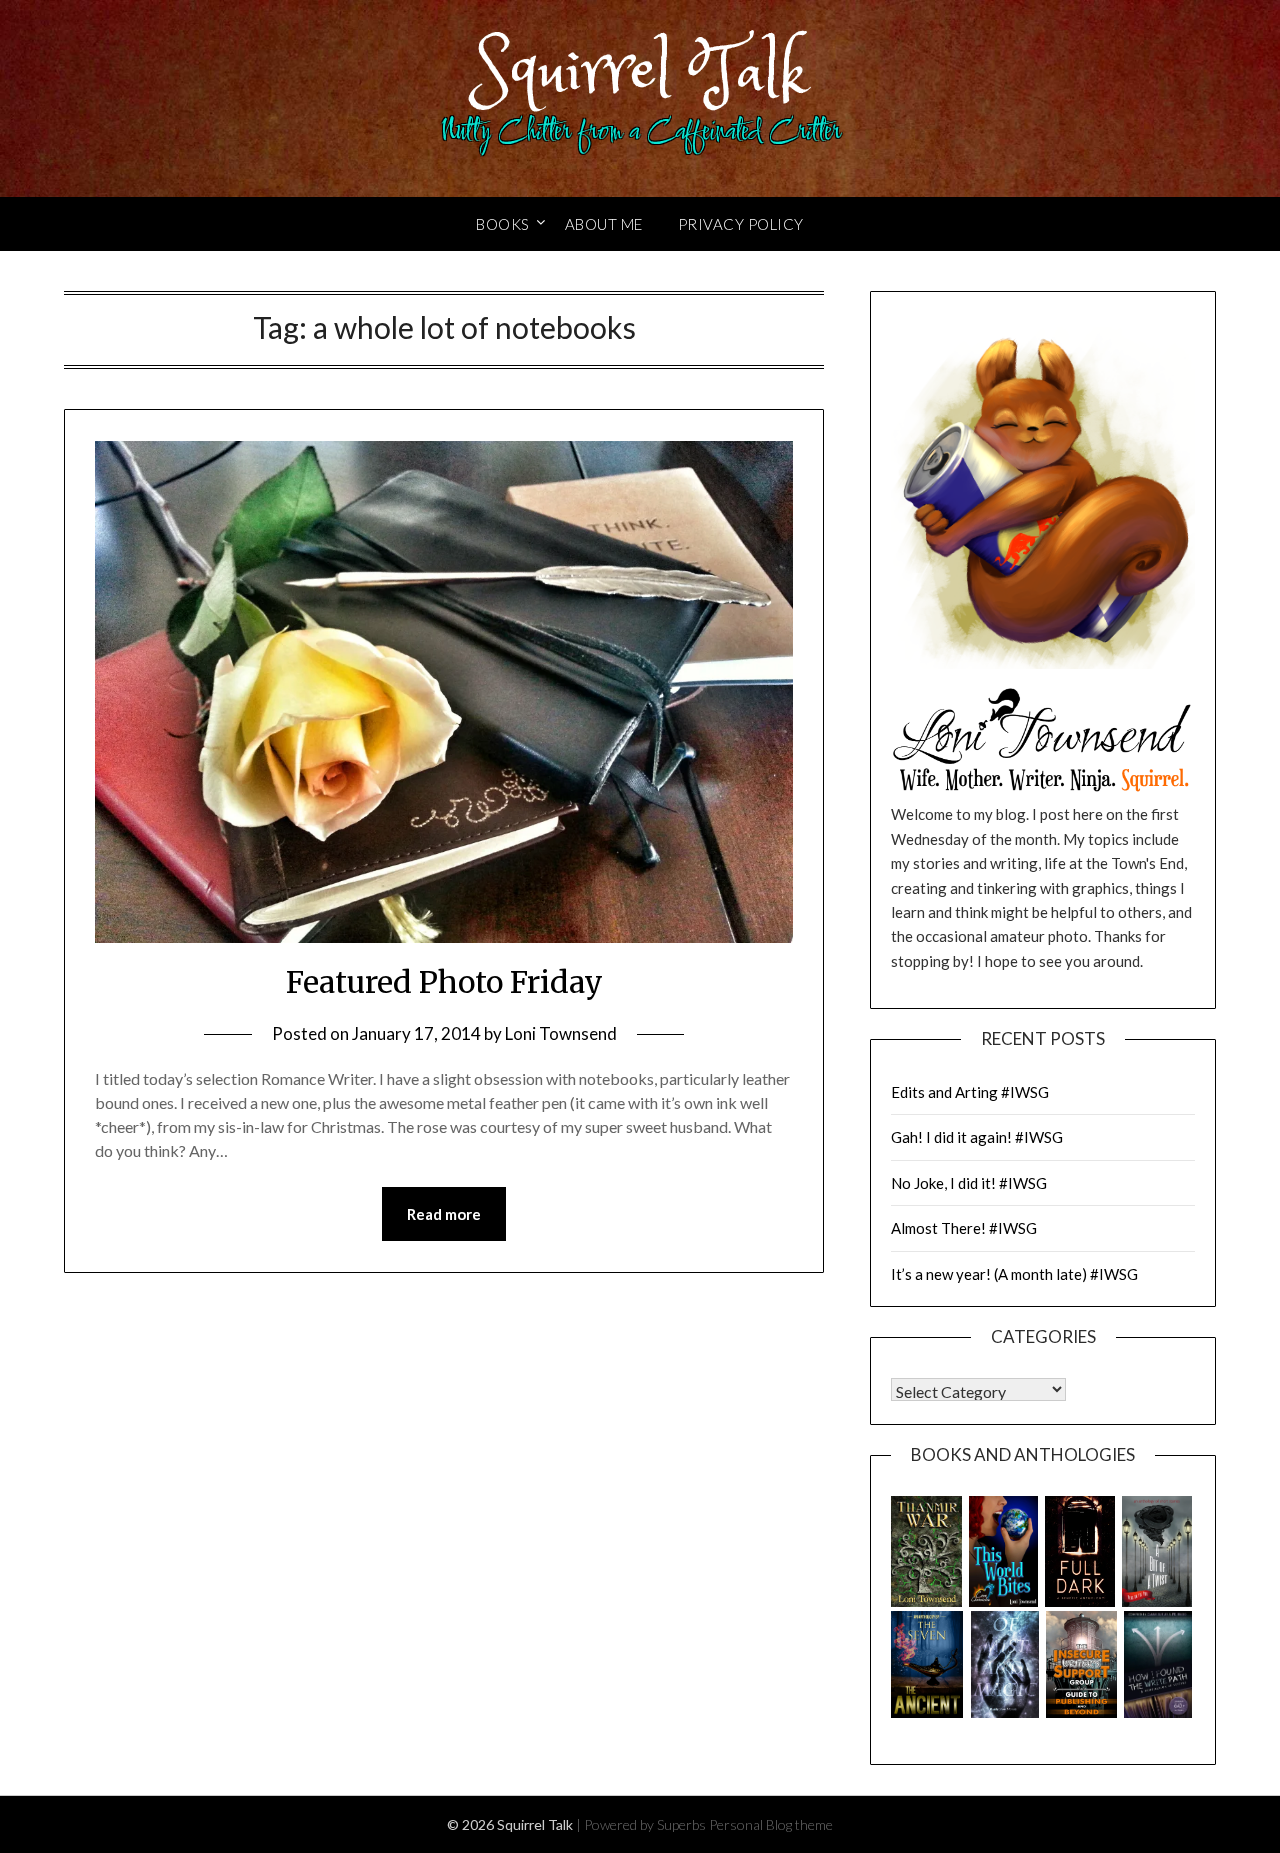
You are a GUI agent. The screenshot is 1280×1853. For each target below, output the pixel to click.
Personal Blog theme (771, 1824)
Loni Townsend (561, 1033)
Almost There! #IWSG (964, 1228)
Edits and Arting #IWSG (970, 1092)
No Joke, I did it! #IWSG (969, 1183)
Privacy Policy (741, 224)
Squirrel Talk (640, 72)
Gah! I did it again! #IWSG (977, 1137)
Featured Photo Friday (444, 982)
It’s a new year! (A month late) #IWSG (1014, 1274)
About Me (604, 224)
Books (503, 224)
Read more (444, 1214)
